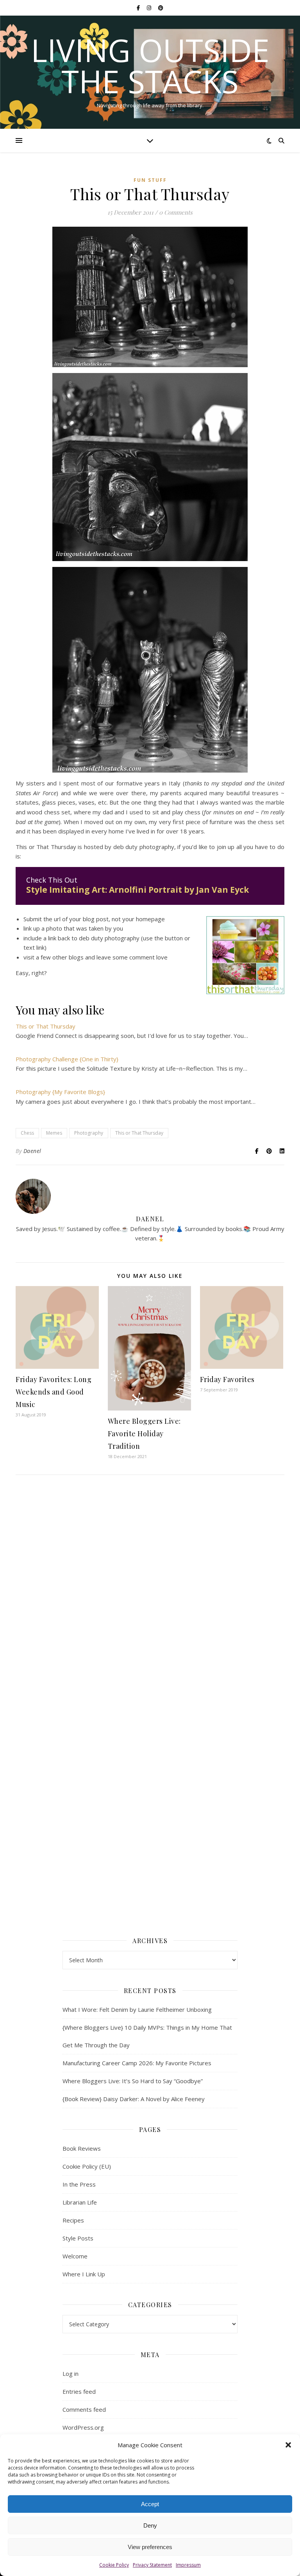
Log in (71, 2373)
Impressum (188, 2565)
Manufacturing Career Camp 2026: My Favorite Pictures (137, 2063)
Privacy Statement (152, 2565)
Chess (27, 1133)
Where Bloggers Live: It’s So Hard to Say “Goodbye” (133, 2081)
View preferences (150, 2547)
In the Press (79, 2184)
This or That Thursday (46, 1026)
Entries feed (79, 2391)
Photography (89, 1133)
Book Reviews (82, 2148)
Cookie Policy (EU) (87, 2166)
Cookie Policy (114, 2565)
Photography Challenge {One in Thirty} (67, 1059)
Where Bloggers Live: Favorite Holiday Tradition (144, 1434)
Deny (150, 2525)
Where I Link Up (84, 2274)
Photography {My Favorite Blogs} (60, 1092)
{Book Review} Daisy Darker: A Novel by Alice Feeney (134, 2099)
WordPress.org (83, 2427)
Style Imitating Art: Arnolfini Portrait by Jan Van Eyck (137, 890)
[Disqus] (150, 1594)
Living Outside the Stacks (150, 66)
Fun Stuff (150, 180)
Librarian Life (80, 2202)
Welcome (75, 2256)
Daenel (32, 1151)
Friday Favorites (227, 1379)
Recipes (73, 2220)
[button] (288, 2445)
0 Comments (176, 212)
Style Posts (78, 2238)
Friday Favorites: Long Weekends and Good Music (54, 1392)
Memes (54, 1133)
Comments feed (84, 2409)
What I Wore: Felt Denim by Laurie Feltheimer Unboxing (137, 2009)
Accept (150, 2504)
